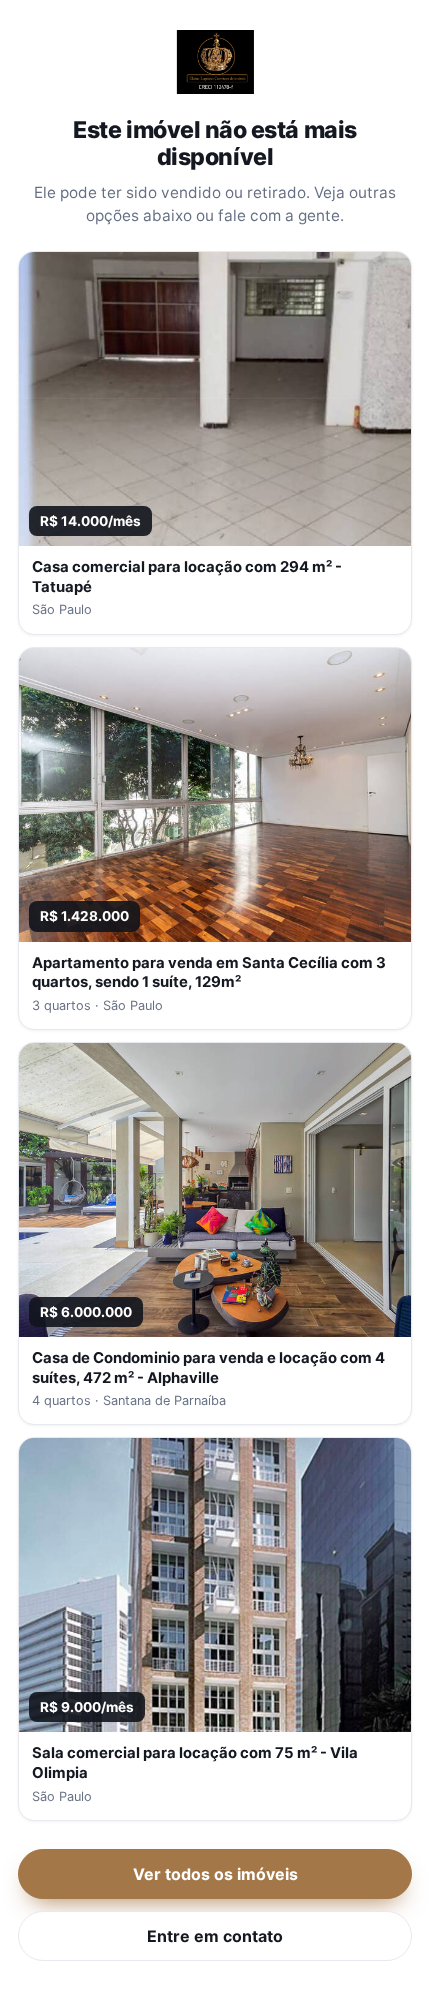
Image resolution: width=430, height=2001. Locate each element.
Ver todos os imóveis (215, 1874)
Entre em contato (215, 1936)
